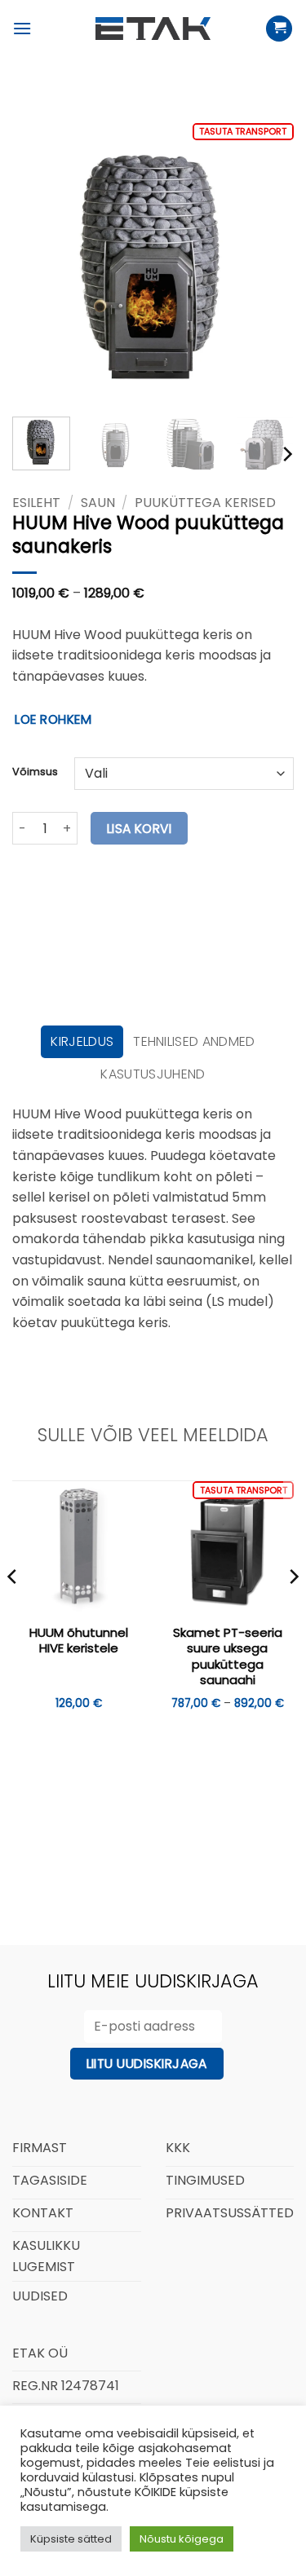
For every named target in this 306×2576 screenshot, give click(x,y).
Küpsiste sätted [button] (71, 2539)
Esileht (36, 503)
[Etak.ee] (153, 29)
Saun (98, 503)
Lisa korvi (140, 829)
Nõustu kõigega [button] (182, 2539)
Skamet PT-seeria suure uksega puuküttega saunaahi (228, 1656)
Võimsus (35, 772)
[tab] (82, 1042)
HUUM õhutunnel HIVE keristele (79, 1641)
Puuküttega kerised (205, 503)
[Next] (268, 264)
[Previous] (38, 264)
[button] (22, 28)
